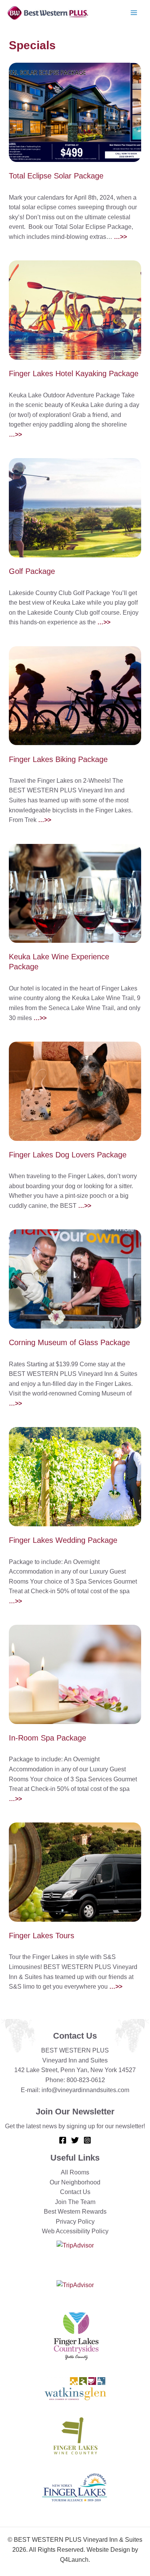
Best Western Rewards (75, 2212)
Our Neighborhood (75, 2182)
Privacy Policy (75, 2222)
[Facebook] (63, 2140)
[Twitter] (75, 2140)
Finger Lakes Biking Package (58, 759)
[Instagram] (87, 2140)
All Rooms (75, 2172)
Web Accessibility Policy (75, 2231)
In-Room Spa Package (47, 1738)
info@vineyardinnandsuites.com (85, 2090)
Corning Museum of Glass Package (69, 1342)
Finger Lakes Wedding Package (63, 1540)
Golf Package (32, 571)
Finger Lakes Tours (42, 1936)
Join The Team (75, 2202)
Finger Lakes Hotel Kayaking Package (74, 373)
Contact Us (75, 2192)
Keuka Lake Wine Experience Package (59, 962)
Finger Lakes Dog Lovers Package (68, 1155)
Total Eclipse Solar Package (56, 176)
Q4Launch (74, 2560)
